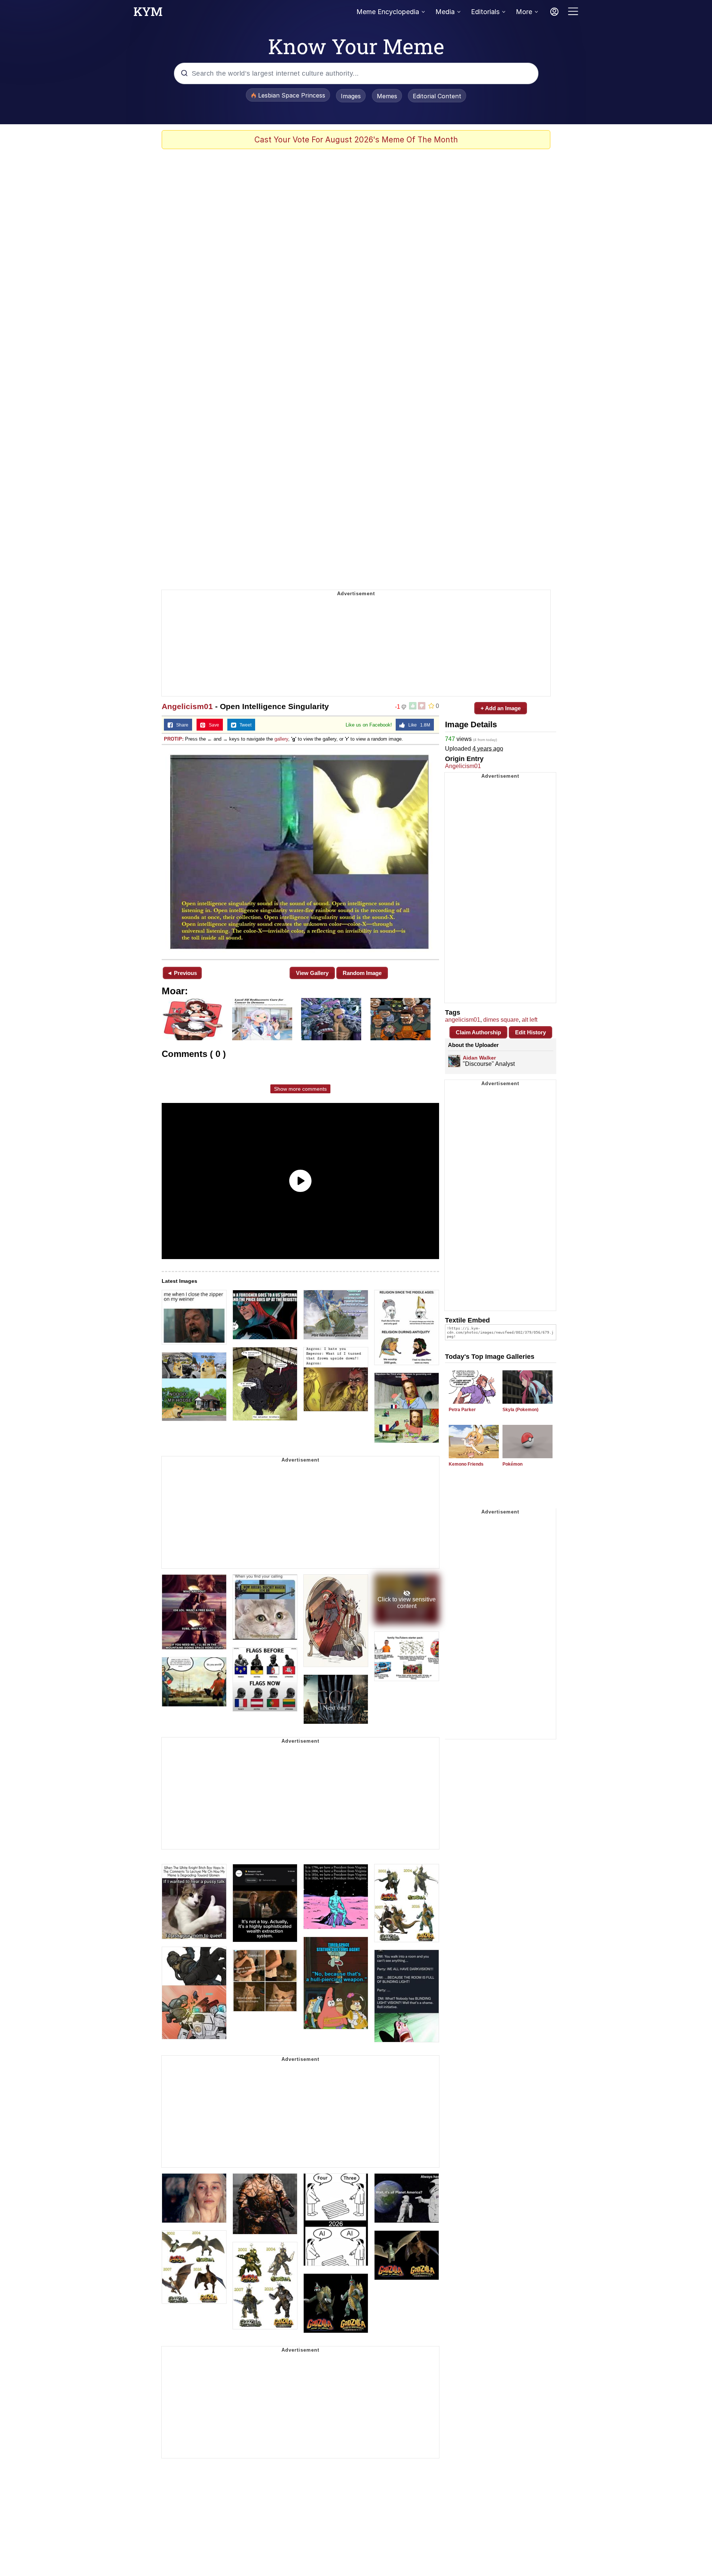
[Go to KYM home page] (148, 14)
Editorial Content (437, 96)
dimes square (501, 1020)
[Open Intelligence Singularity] (300, 851)
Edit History (530, 1032)
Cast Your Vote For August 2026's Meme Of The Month (356, 140)
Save (212, 725)
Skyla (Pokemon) (520, 1410)
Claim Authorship (478, 1032)
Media (445, 12)
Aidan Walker (479, 1058)
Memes (387, 96)
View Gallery (312, 973)
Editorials (485, 12)
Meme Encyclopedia (388, 12)
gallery (281, 739)
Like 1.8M (418, 725)
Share (181, 725)
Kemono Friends (466, 1464)
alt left (530, 1020)
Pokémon (512, 1464)
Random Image (362, 973)
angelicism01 (463, 1020)
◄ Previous (182, 973)
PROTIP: (174, 739)
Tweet (244, 725)
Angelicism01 (187, 706)
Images (351, 96)
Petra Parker (462, 1410)
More (524, 12)
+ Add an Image (501, 708)
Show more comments (300, 1089)
